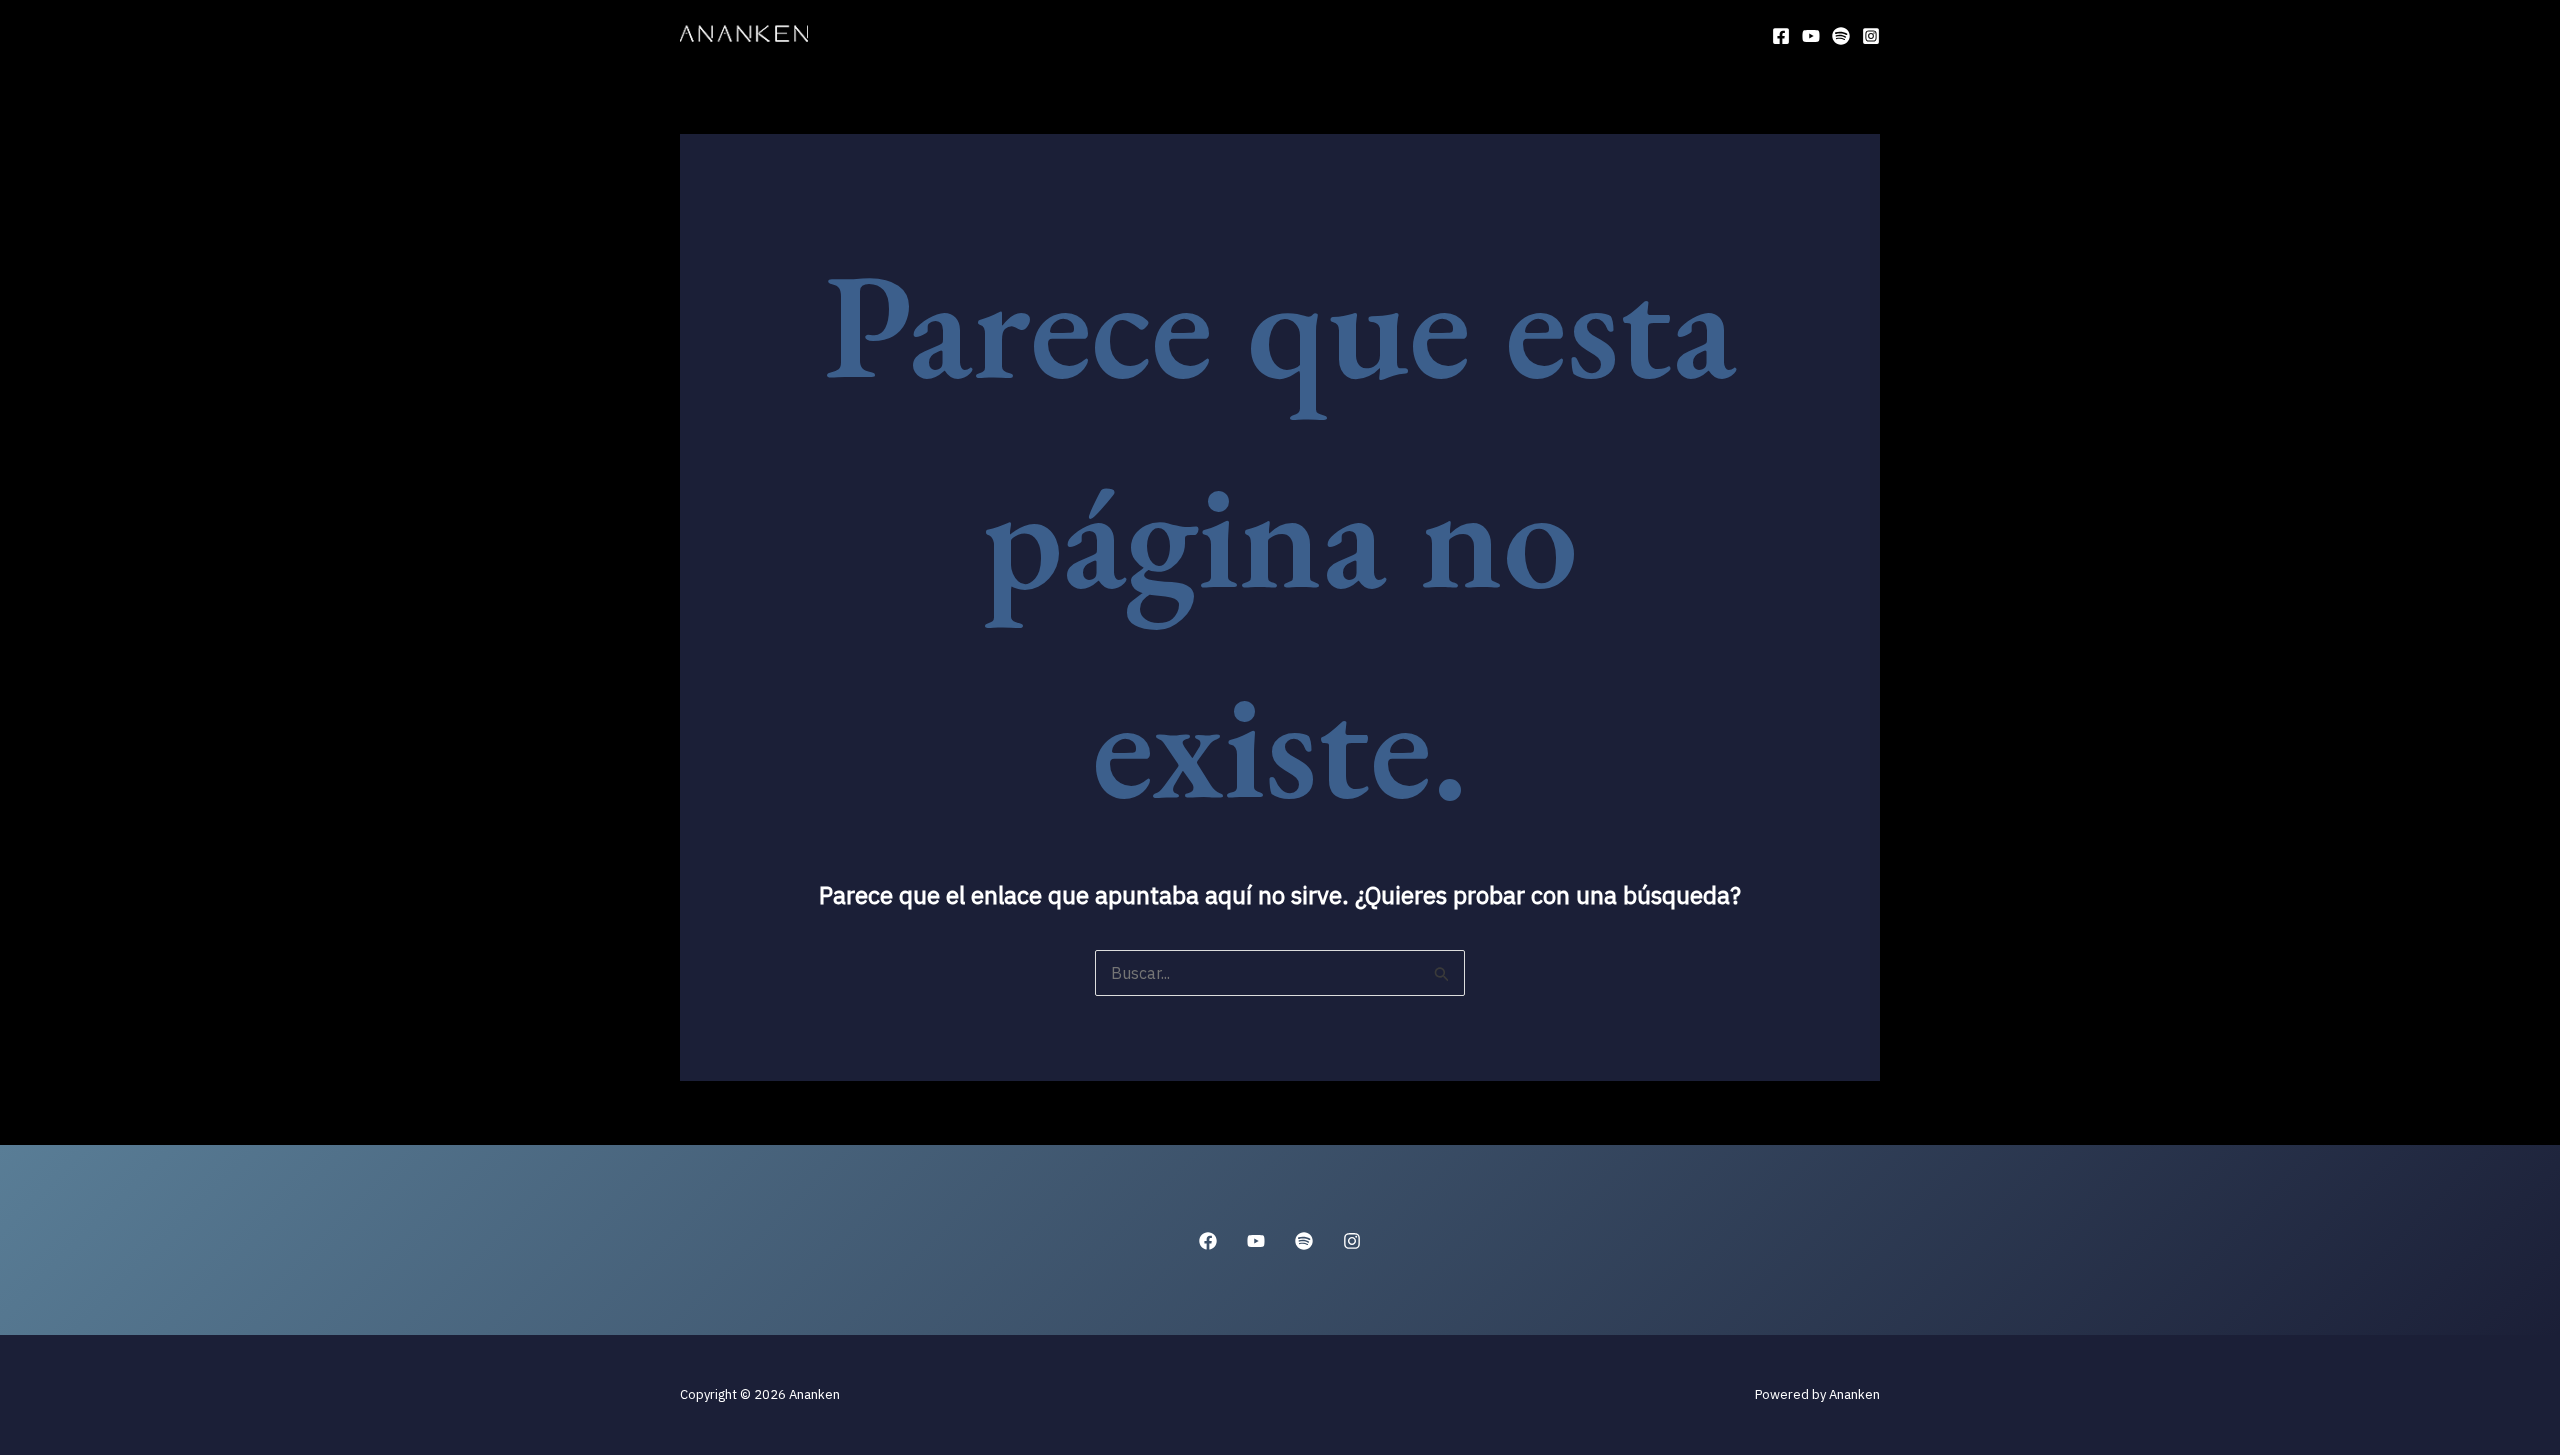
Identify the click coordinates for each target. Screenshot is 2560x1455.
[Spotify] (1841, 36)
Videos (1370, 34)
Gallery (1464, 34)
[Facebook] (1781, 36)
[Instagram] (1871, 36)
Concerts (1187, 34)
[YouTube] (1811, 36)
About (1089, 34)
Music (1285, 34)
